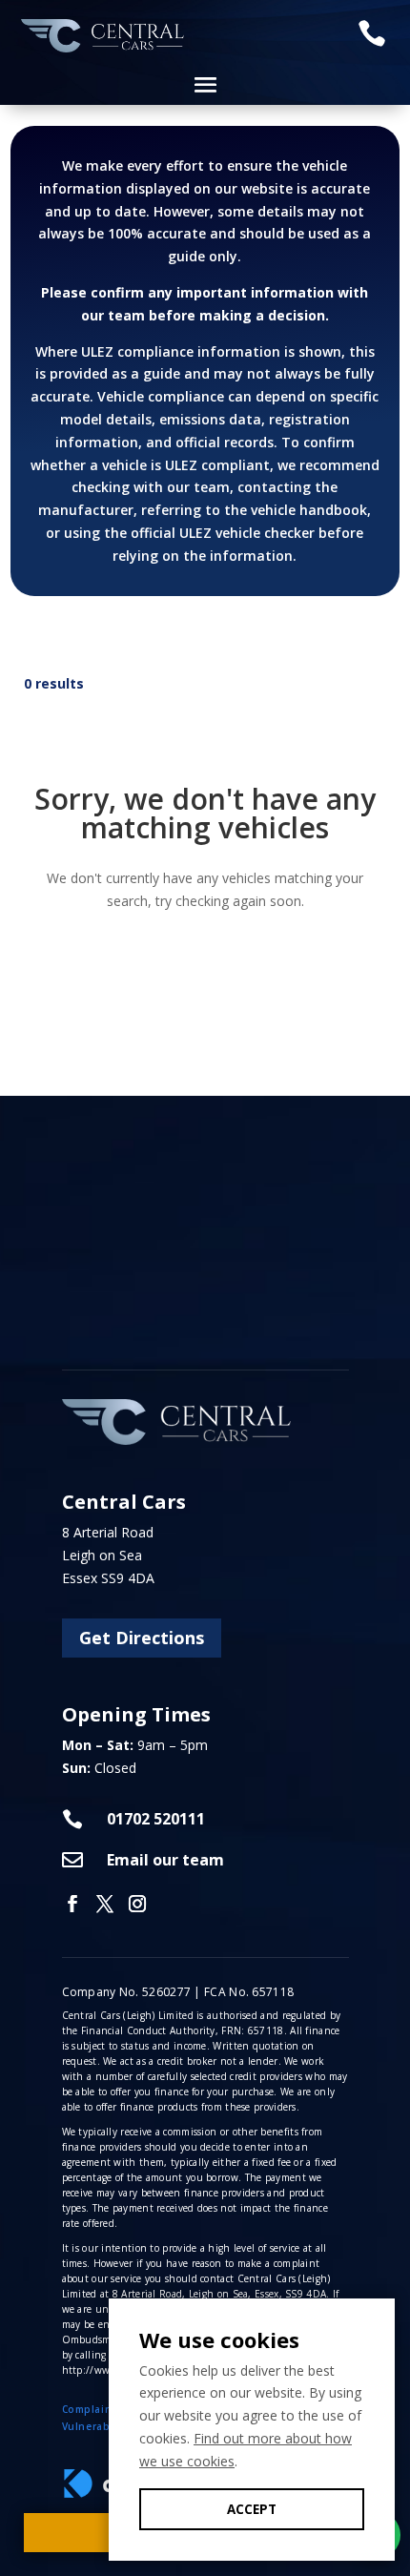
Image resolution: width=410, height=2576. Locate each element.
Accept (252, 2509)
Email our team (165, 1860)
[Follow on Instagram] (137, 1904)
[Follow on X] (105, 1904)
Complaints (92, 2409)
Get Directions (142, 1638)
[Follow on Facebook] (72, 1904)
